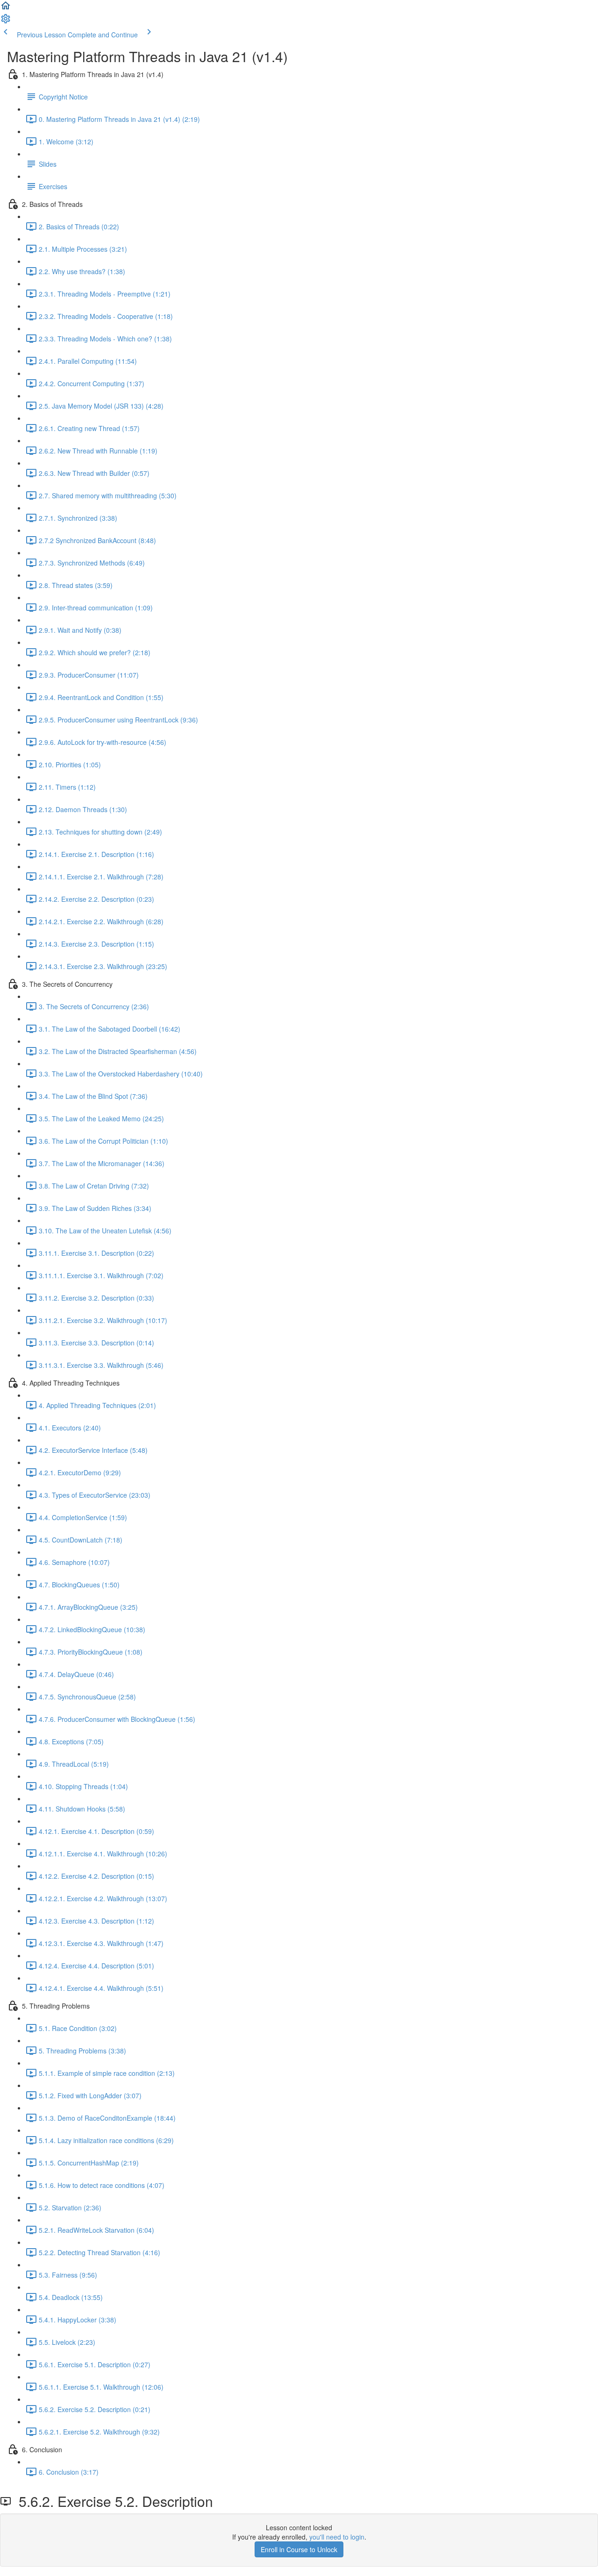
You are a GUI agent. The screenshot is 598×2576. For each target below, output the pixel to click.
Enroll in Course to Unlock (299, 2549)
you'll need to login (337, 2537)
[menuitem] (6, 21)
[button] (6, 8)
